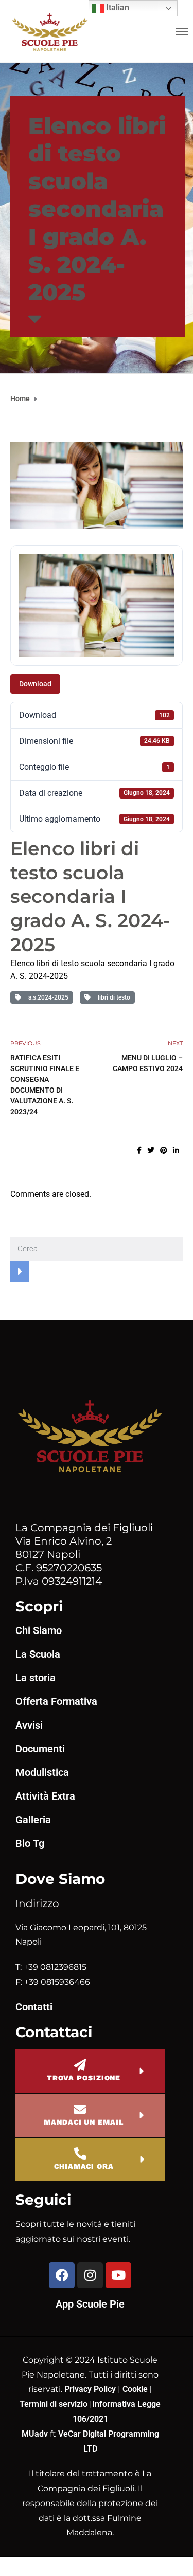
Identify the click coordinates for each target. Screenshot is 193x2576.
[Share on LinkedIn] (176, 1150)
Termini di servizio (54, 2404)
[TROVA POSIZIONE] (80, 2065)
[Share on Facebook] (139, 1150)
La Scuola (38, 1654)
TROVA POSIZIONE (84, 2078)
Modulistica (42, 1772)
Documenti (40, 1749)
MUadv (36, 2434)
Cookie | (137, 2389)
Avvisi (29, 1725)
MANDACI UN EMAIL (83, 2122)
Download (35, 684)
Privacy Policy (91, 2389)
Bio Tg (30, 1843)
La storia (36, 1678)
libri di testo (112, 997)
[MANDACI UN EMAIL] (80, 2109)
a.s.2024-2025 (47, 997)
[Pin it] (164, 1150)
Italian (117, 7)
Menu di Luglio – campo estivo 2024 (148, 1063)
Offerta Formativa (56, 1701)
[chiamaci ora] (80, 2153)
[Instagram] (90, 2275)
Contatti (34, 2007)
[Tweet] (151, 1150)
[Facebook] (62, 2275)
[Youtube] (118, 2275)
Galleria (33, 1820)
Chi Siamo (39, 1630)
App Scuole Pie (90, 2304)
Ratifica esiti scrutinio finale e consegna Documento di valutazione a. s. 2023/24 (45, 1085)
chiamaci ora (84, 2166)
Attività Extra (45, 1796)
